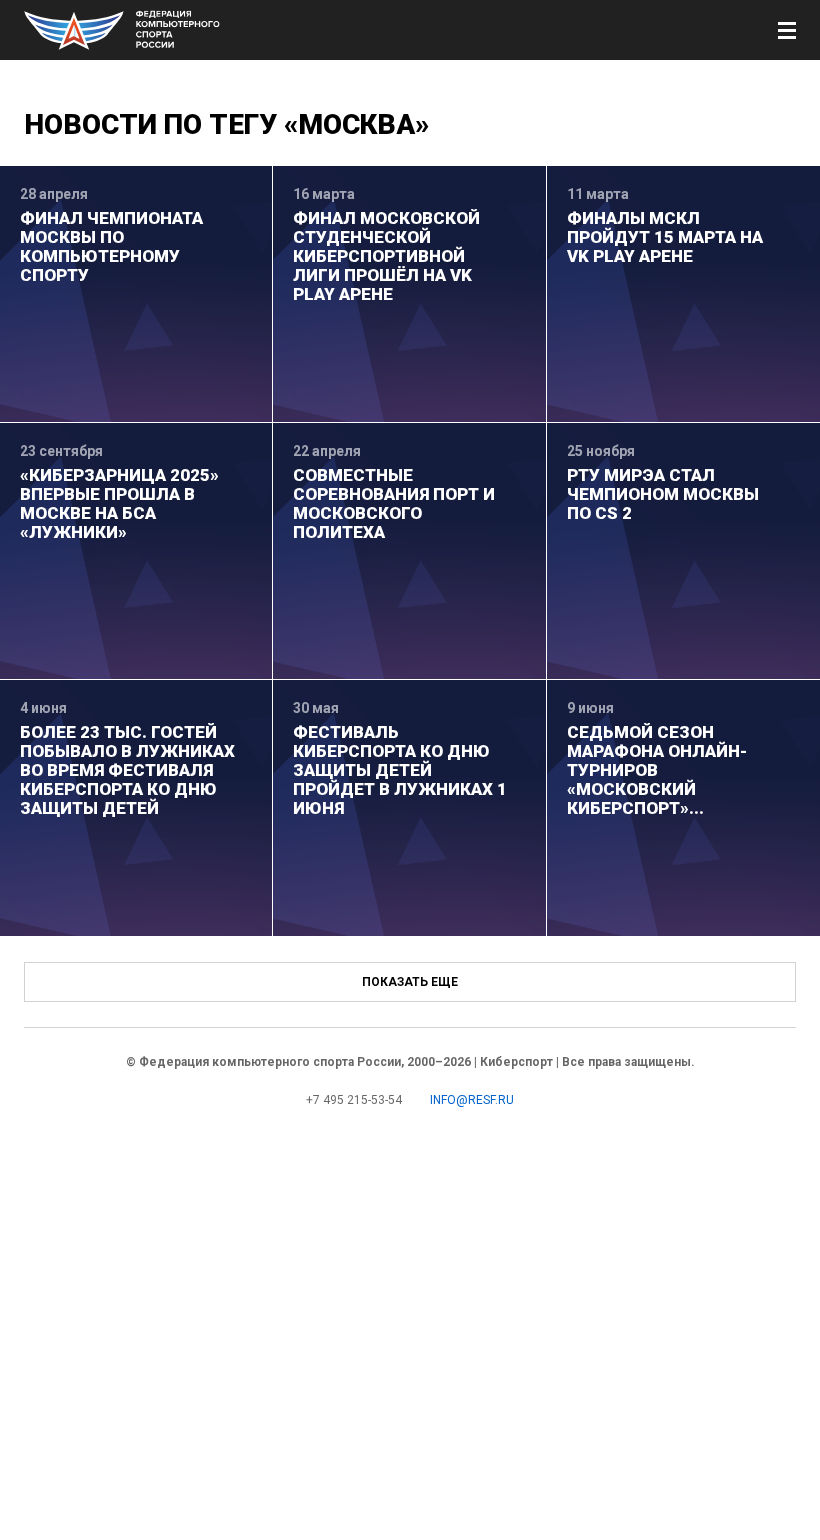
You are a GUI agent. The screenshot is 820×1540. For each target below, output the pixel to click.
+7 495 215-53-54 (354, 1100)
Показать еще (410, 982)
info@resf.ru (472, 1100)
